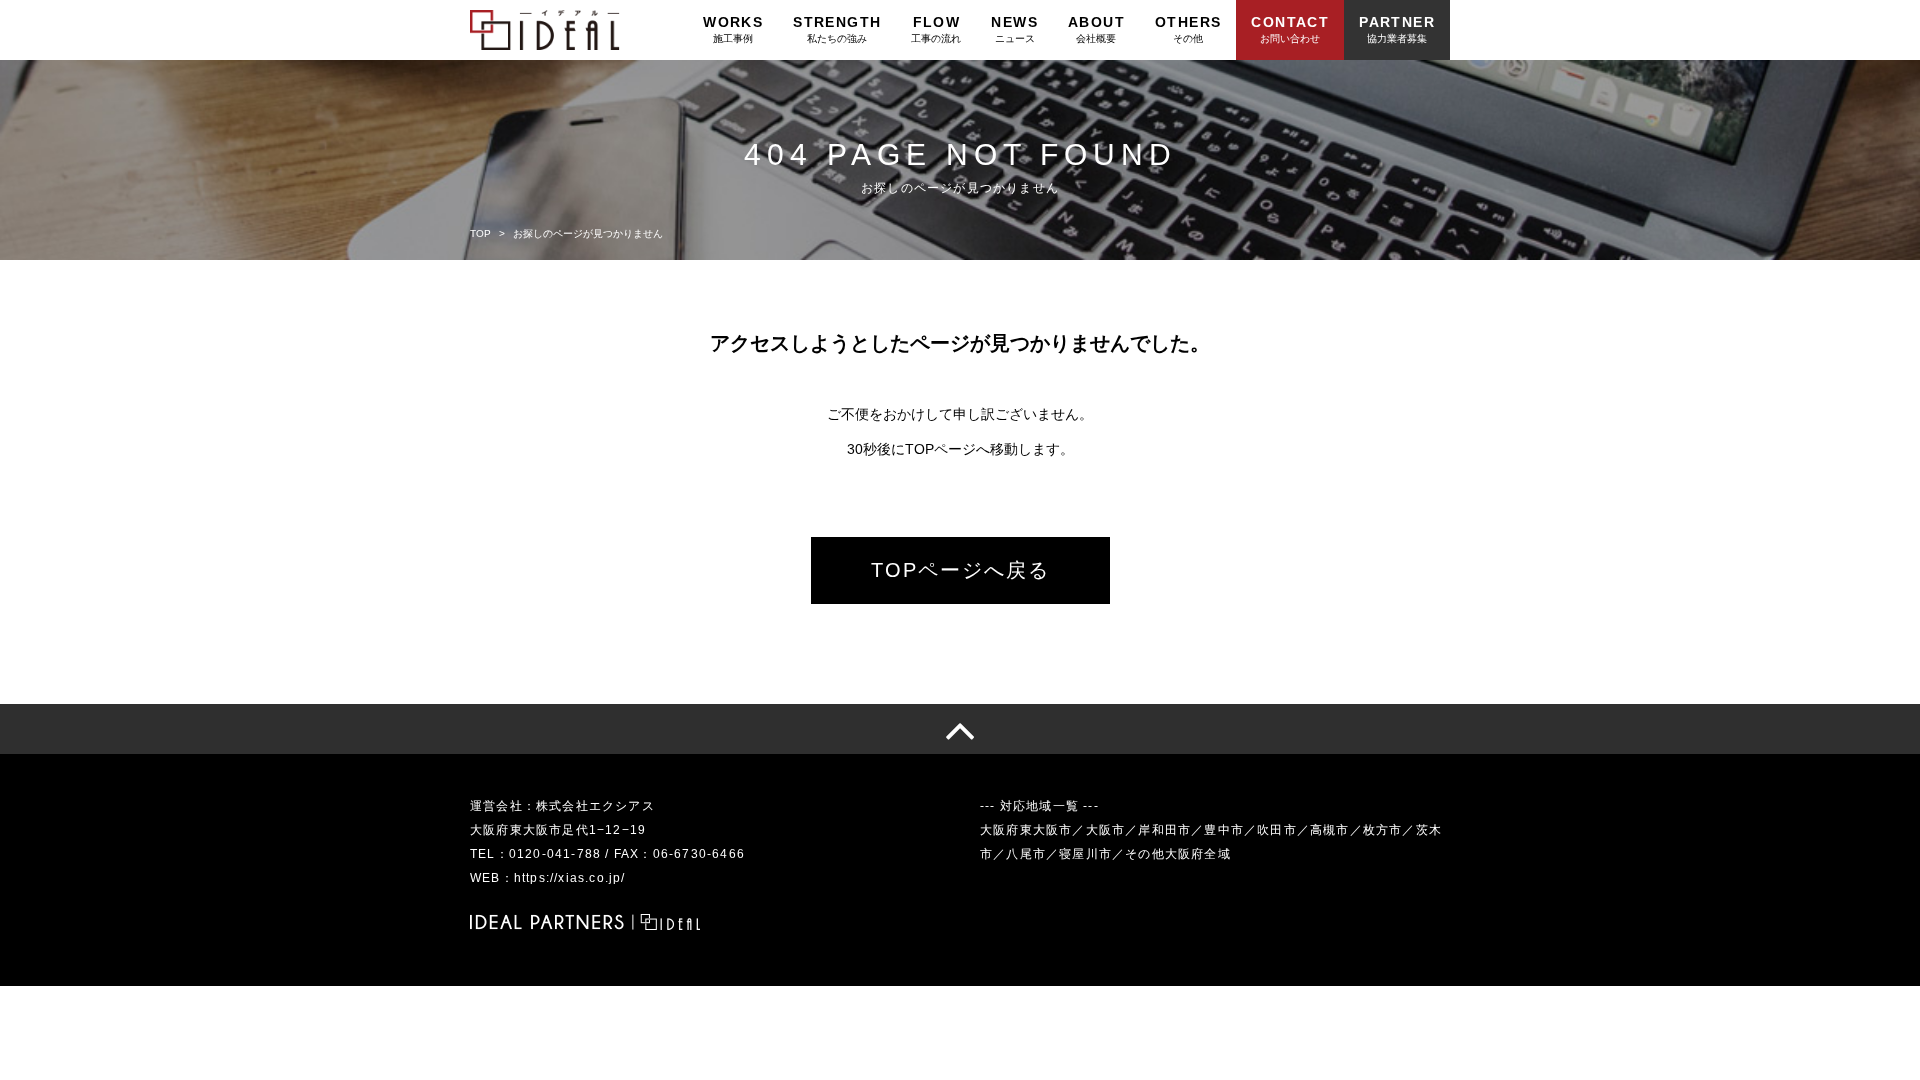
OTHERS (1188, 29)
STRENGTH (837, 29)
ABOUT (1096, 29)
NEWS (1014, 29)
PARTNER (1397, 29)
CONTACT (1290, 29)
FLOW (936, 29)
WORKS (733, 29)
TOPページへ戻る (960, 570)
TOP (480, 233)
